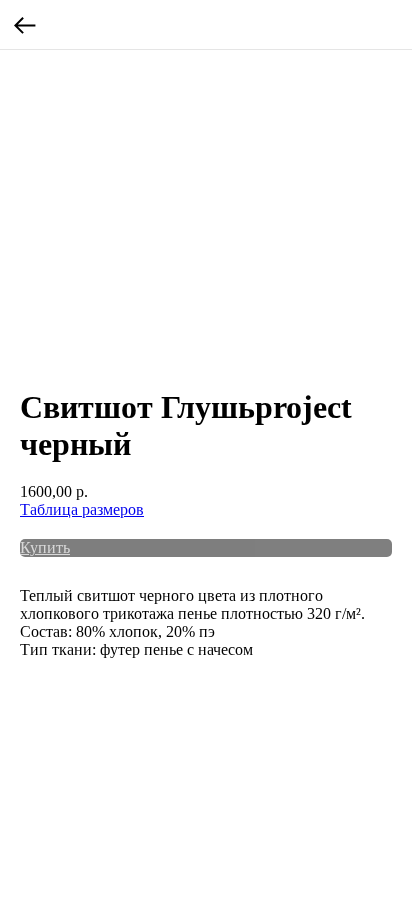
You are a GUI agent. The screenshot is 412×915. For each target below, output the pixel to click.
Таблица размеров (82, 509)
